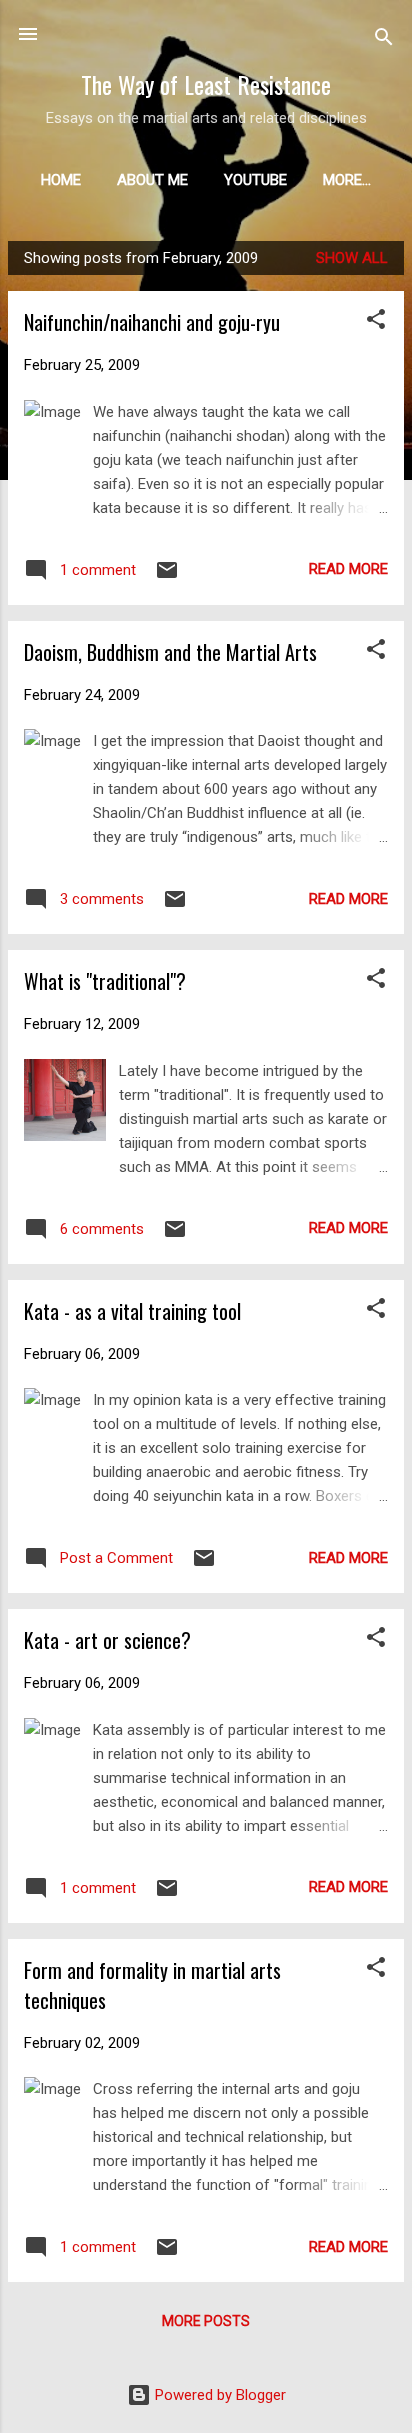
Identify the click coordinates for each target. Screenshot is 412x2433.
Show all (352, 258)
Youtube (255, 180)
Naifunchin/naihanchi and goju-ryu (152, 322)
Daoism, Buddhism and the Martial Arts (170, 652)
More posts (206, 2321)
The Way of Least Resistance (206, 84)
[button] (376, 322)
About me (152, 180)
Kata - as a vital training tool (132, 1311)
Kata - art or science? (107, 1640)
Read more (348, 569)
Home (61, 180)
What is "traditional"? (105, 981)
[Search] (384, 40)
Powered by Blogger (218, 2395)
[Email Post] (167, 577)
